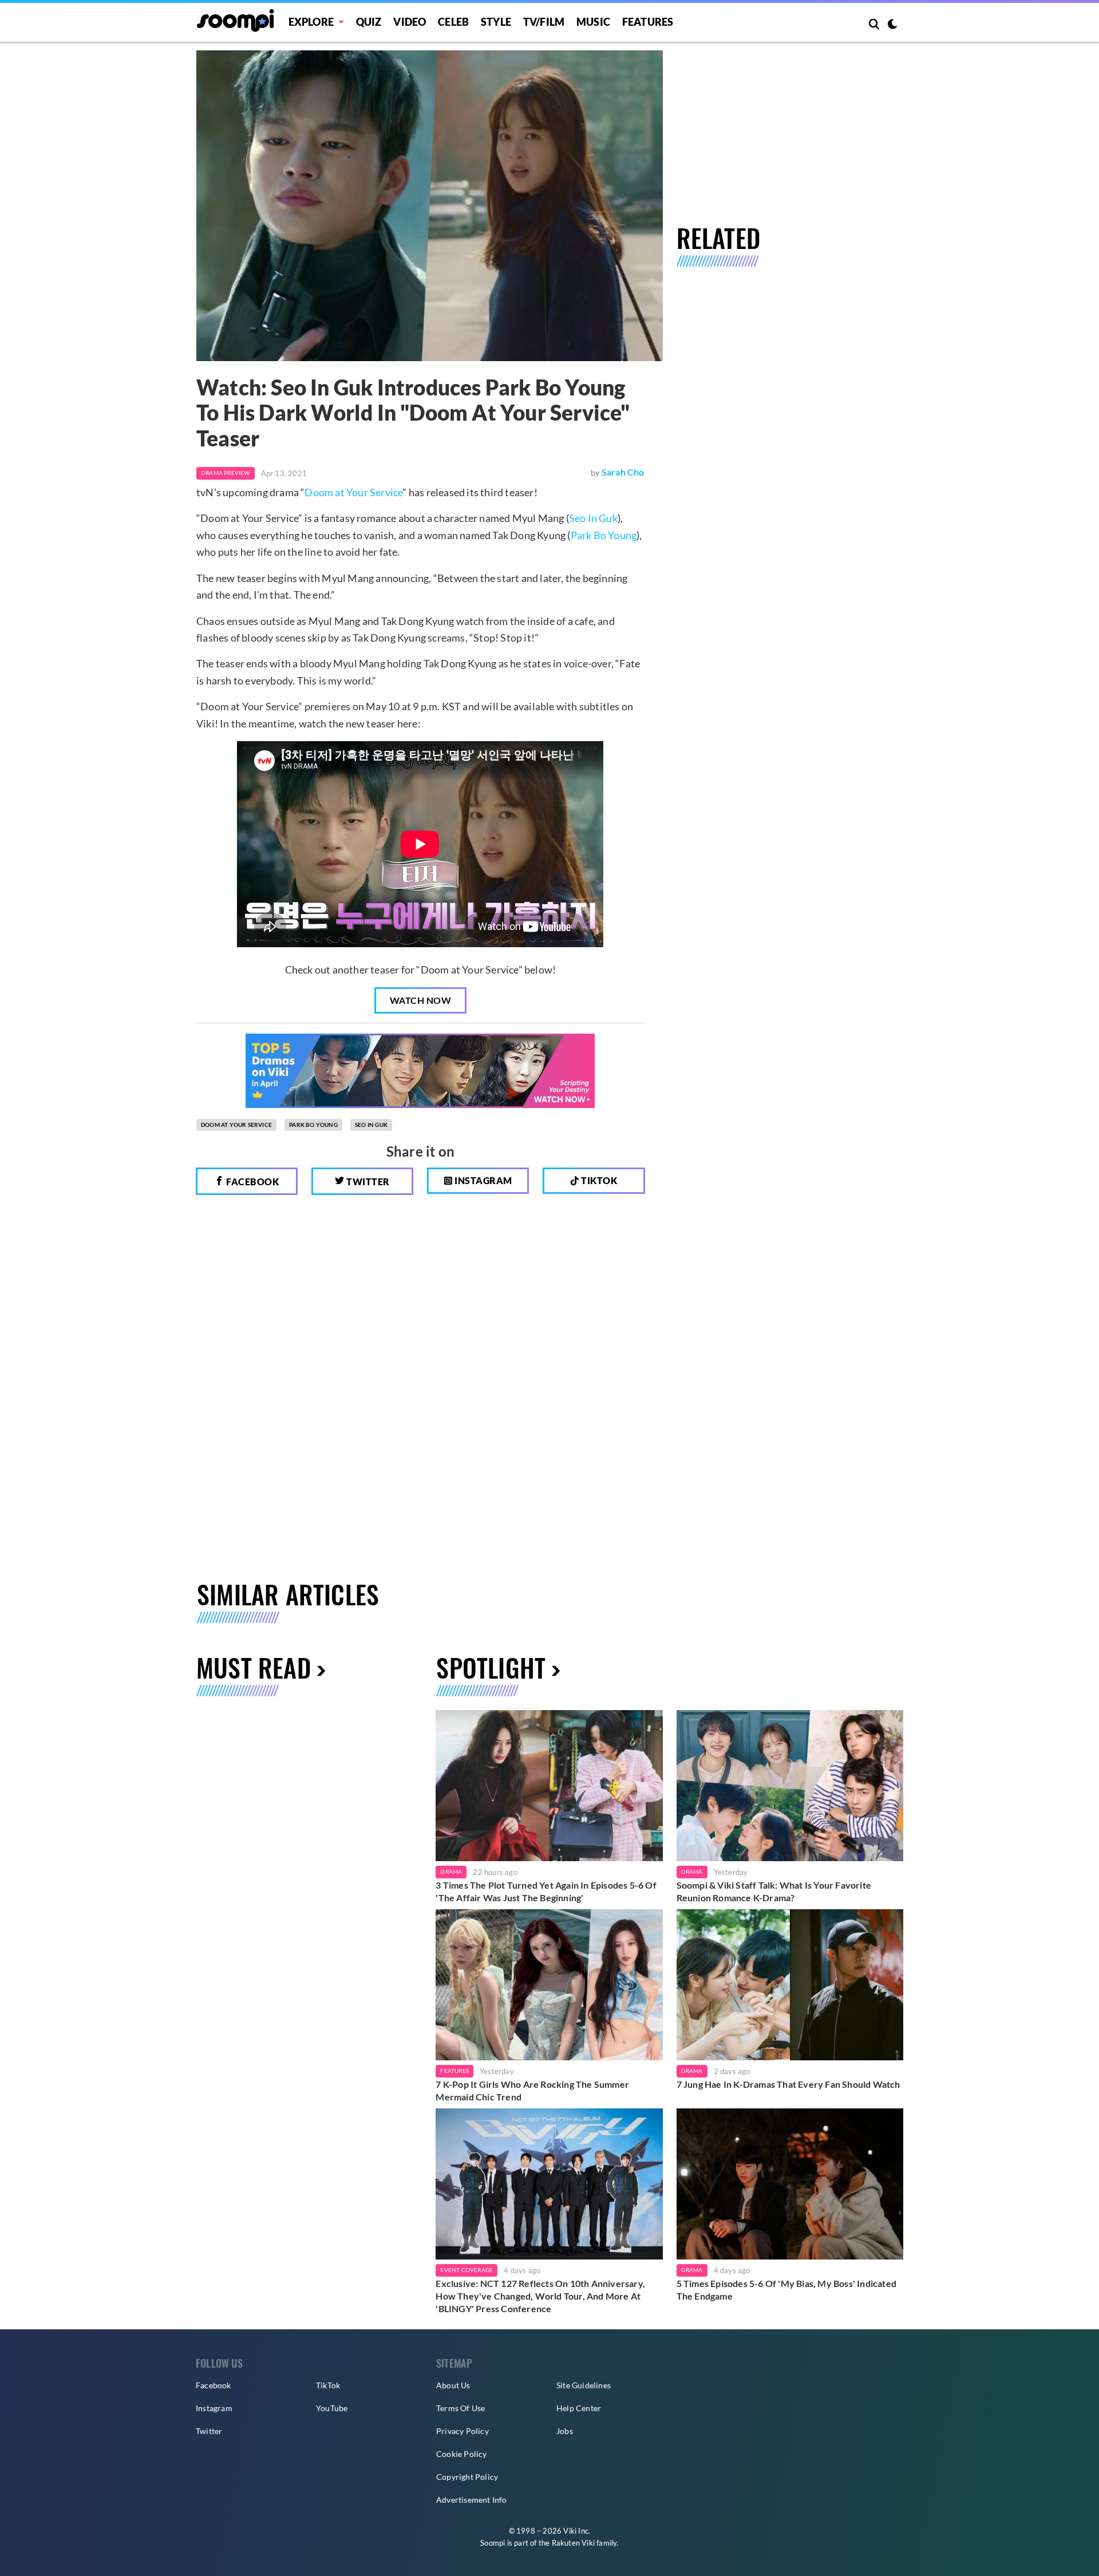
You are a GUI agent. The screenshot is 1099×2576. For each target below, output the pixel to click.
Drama (451, 1871)
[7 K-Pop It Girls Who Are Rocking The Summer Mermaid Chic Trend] (549, 1985)
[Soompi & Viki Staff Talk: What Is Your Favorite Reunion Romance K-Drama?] (790, 1786)
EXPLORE (311, 22)
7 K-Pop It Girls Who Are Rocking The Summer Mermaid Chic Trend (532, 2090)
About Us (453, 2385)
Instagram (483, 1180)
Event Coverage (467, 2270)
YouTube (332, 2408)
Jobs (565, 2431)
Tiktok (598, 1180)
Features (648, 22)
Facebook (252, 1182)
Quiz (369, 22)
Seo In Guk (593, 518)
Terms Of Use (460, 2408)
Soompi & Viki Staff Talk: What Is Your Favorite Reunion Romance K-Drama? (774, 1891)
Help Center (579, 2408)
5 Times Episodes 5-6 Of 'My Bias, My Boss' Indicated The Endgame (786, 2290)
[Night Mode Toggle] (892, 25)
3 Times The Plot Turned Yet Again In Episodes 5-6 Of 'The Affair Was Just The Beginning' (546, 1891)
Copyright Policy (467, 2477)
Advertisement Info (472, 2500)
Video (410, 22)
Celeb (453, 22)
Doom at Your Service (353, 492)
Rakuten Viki (573, 2543)
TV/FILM (544, 22)
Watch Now (421, 1000)
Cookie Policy (462, 2454)
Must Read (254, 1667)
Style (496, 22)
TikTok (328, 2385)
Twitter (367, 1182)
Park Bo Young (604, 535)
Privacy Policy (462, 2431)
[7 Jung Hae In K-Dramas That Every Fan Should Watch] (790, 1985)
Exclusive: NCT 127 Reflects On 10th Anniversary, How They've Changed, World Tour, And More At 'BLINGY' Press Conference (540, 2296)
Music (593, 22)
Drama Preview (226, 473)
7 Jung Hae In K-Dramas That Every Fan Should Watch (788, 2084)
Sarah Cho (623, 472)
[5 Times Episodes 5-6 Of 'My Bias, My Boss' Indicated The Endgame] (790, 2184)
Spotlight (491, 1667)
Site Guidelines (584, 2385)
